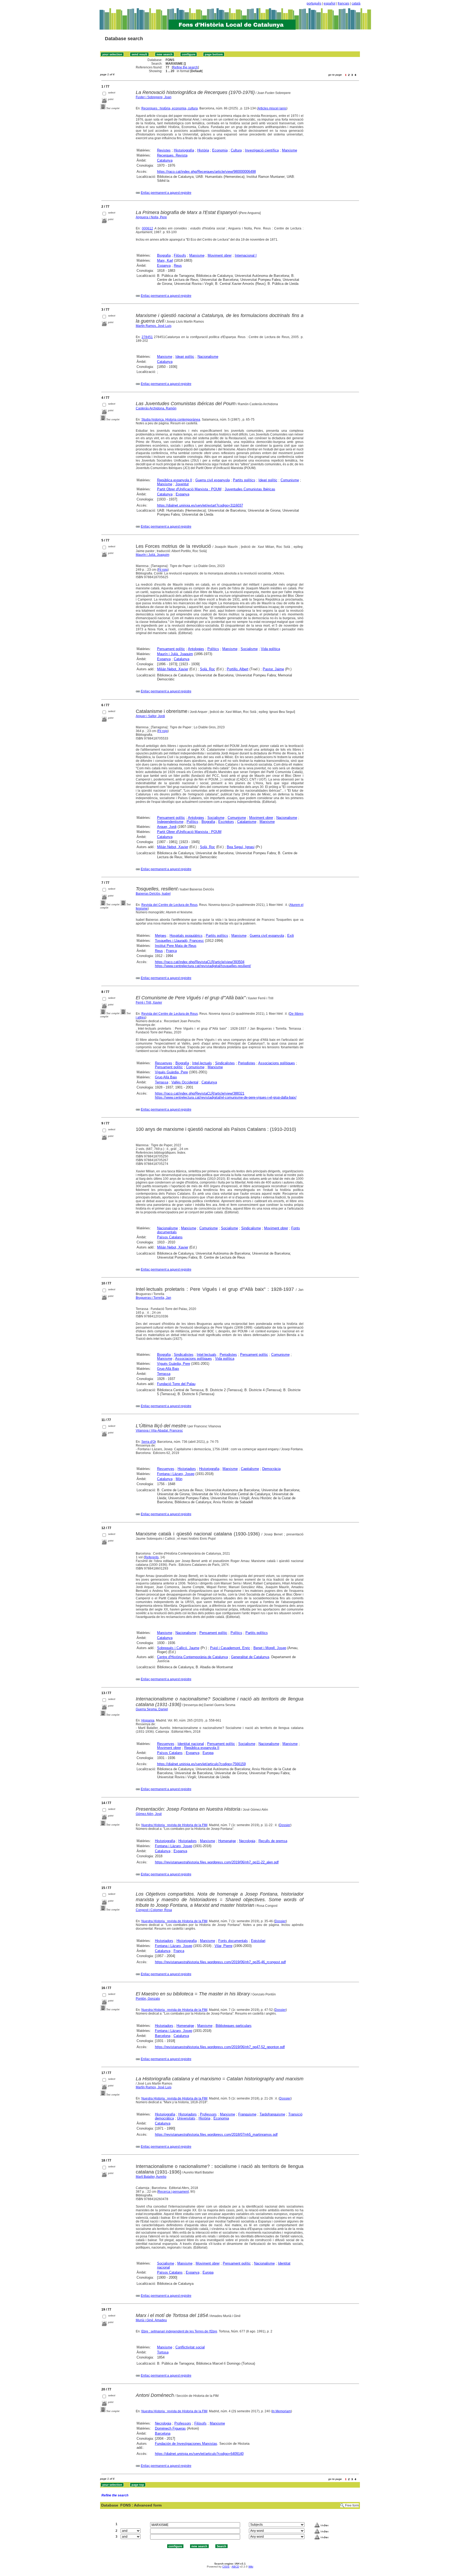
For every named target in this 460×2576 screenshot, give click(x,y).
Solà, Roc (208, 669)
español (330, 3)
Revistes (164, 150)
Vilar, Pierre (223, 1946)
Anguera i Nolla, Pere (151, 217)
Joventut (182, 484)
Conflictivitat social (190, 2347)
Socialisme (249, 649)
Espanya (164, 266)
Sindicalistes (225, 1063)
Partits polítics (244, 480)
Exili (291, 936)
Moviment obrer (220, 255)
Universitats (186, 2118)
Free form (352, 2505)
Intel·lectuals (202, 1063)
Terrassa (162, 1082)
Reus (178, 266)
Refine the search (185, 67)
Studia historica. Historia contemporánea (171, 420)
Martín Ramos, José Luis (154, 326)
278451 (147, 337)
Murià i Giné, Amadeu (151, 2320)
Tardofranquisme (272, 2114)
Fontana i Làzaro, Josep (176, 1474)
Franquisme (247, 2114)
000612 (147, 228)
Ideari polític (185, 357)
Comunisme (290, 480)
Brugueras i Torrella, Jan (153, 1298)
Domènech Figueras (170, 2428)
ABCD (235, 2567)
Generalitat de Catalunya (250, 1657)
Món (179, 1479)
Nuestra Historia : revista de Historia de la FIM (174, 1825)
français (344, 3)
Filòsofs (180, 255)
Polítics (213, 649)
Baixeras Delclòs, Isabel (153, 894)
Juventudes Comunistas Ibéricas (250, 489)
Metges (161, 936)
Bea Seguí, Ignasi (241, 847)
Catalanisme (247, 822)
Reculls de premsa (273, 1841)
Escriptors (226, 822)
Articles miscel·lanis (272, 108)
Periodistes (247, 1063)
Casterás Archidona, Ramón (156, 408)
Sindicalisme (251, 1228)
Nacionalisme (208, 357)
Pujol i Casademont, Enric (230, 1648)
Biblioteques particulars (234, 2026)
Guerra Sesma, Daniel (152, 1709)
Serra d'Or (149, 1442)
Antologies (196, 649)
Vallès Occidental (185, 1082)
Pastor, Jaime (273, 669)
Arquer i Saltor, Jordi (150, 716)
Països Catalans (170, 1237)
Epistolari (258, 1941)
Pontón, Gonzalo (148, 1999)
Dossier (285, 1825)
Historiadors (187, 1469)
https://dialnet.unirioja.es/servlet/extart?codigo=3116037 (200, 505)
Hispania (148, 1720)
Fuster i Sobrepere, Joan (154, 97)
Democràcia (271, 1469)
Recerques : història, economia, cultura (170, 108)
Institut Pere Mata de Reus (176, 946)
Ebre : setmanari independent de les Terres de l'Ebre (179, 2331)
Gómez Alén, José (149, 1814)
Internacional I (246, 255)
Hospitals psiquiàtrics (186, 936)
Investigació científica (262, 150)
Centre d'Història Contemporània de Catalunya (192, 1657)
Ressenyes (164, 1063)
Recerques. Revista (172, 155)
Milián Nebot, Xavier (173, 669)
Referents (152, 1557)
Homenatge (227, 1841)
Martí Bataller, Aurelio (151, 2177)
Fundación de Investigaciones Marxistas (186, 2444)
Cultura (236, 150)
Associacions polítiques (277, 1063)
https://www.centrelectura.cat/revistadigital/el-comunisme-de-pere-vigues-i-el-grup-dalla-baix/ (226, 1097)
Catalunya (165, 160)
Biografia (164, 255)
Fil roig (163, 570)
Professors (208, 2114)
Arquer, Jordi (167, 827)
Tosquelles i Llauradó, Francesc (179, 941)
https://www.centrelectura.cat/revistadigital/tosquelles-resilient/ (203, 966)
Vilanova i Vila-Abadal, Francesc (159, 1431)
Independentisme (170, 822)
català (356, 3)
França (171, 951)
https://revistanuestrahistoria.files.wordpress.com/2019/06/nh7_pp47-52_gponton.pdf (220, 2047)
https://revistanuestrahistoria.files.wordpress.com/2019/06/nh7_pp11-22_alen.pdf (217, 1862)
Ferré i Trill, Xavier (149, 1003)
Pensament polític (171, 649)
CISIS (226, 2567)
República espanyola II (175, 480)
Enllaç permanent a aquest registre (166, 193)
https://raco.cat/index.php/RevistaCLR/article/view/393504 (200, 962)
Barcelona (163, 2036)
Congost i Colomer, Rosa (154, 1910)
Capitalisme (250, 1469)
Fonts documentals (233, 1941)
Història (203, 150)
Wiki (251, 2567)
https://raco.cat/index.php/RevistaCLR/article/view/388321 (200, 1093)
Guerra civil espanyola (213, 480)
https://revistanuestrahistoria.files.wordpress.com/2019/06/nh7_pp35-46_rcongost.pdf (220, 1962)
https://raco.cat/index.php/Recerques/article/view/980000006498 (206, 172)
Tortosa (163, 2352)
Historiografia (184, 150)
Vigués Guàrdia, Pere (171, 1072)
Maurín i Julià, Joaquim (153, 555)
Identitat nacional (191, 1744)
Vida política (270, 649)
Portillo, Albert (238, 669)
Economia (220, 150)
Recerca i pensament (173, 2192)
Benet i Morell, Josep (270, 1648)
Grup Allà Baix (166, 1077)
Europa (208, 1753)
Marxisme (289, 150)
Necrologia (247, 1841)
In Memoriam (282, 2411)
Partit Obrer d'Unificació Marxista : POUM (189, 489)
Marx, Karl (165, 260)
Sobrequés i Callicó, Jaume (178, 1648)
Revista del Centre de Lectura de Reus (169, 905)
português (314, 3)
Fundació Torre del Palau (176, 1384)
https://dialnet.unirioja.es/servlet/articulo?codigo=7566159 (201, 1764)
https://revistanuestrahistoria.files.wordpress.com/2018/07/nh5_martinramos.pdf (216, 2135)
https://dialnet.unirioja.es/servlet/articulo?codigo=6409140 (199, 2454)
